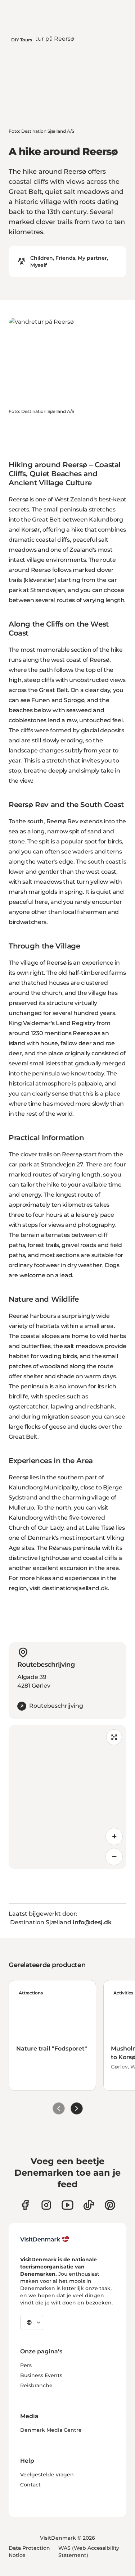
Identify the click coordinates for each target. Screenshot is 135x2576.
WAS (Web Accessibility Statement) (89, 2552)
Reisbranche (36, 2385)
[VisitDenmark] (45, 2239)
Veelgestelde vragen (47, 2475)
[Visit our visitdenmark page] (67, 2205)
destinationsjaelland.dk (75, 1588)
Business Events (41, 2375)
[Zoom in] (114, 1837)
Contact (30, 2485)
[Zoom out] (114, 1857)
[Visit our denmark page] (25, 2205)
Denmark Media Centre (51, 2430)
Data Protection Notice (29, 2552)
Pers (26, 2365)
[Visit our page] (46, 2205)
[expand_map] (114, 1737)
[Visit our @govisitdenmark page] (89, 2205)
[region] (67, 1797)
